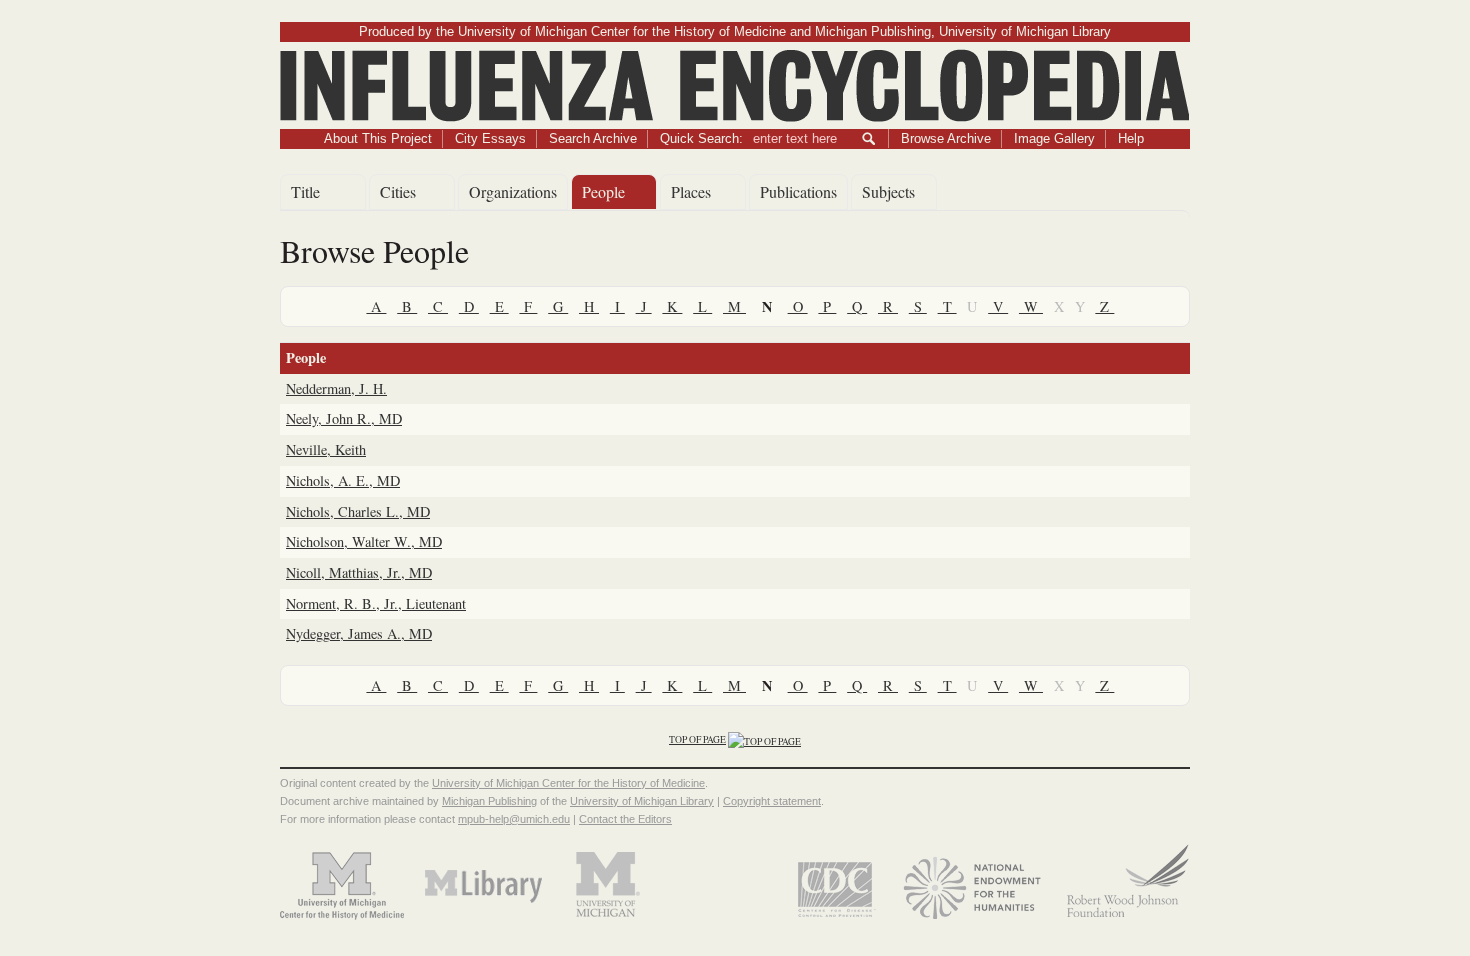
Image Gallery (1054, 138)
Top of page (697, 739)
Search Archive (593, 138)
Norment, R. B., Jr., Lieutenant (376, 603)
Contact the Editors (625, 819)
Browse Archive (946, 138)
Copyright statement (772, 801)
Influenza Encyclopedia (735, 61)
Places (691, 191)
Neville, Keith (326, 449)
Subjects (888, 191)
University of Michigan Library (642, 801)
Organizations (513, 191)
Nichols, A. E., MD (343, 480)
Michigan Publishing (489, 801)
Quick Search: (701, 138)
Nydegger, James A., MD (359, 633)
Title (305, 191)
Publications (798, 191)
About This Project (378, 138)
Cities (398, 191)
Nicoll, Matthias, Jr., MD (359, 572)
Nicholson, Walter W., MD (364, 541)
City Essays (490, 138)
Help (1131, 138)
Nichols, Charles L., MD (358, 511)
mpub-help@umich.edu (514, 819)
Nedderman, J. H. (336, 388)
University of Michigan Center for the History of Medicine (568, 783)
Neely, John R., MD (344, 418)
